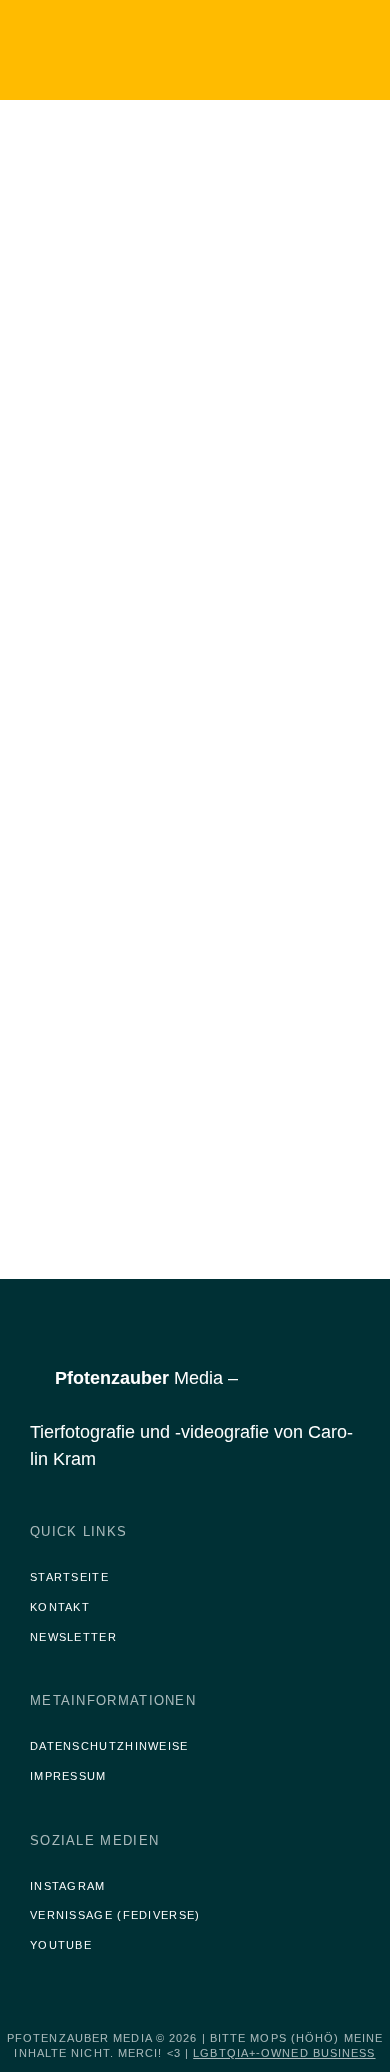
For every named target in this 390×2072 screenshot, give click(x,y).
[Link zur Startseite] (140, 50)
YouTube (61, 1945)
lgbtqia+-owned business (284, 2053)
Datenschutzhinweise (109, 1746)
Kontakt (60, 1607)
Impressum (68, 1776)
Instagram (68, 1886)
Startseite (69, 1577)
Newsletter (73, 1637)
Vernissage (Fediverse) (115, 1915)
